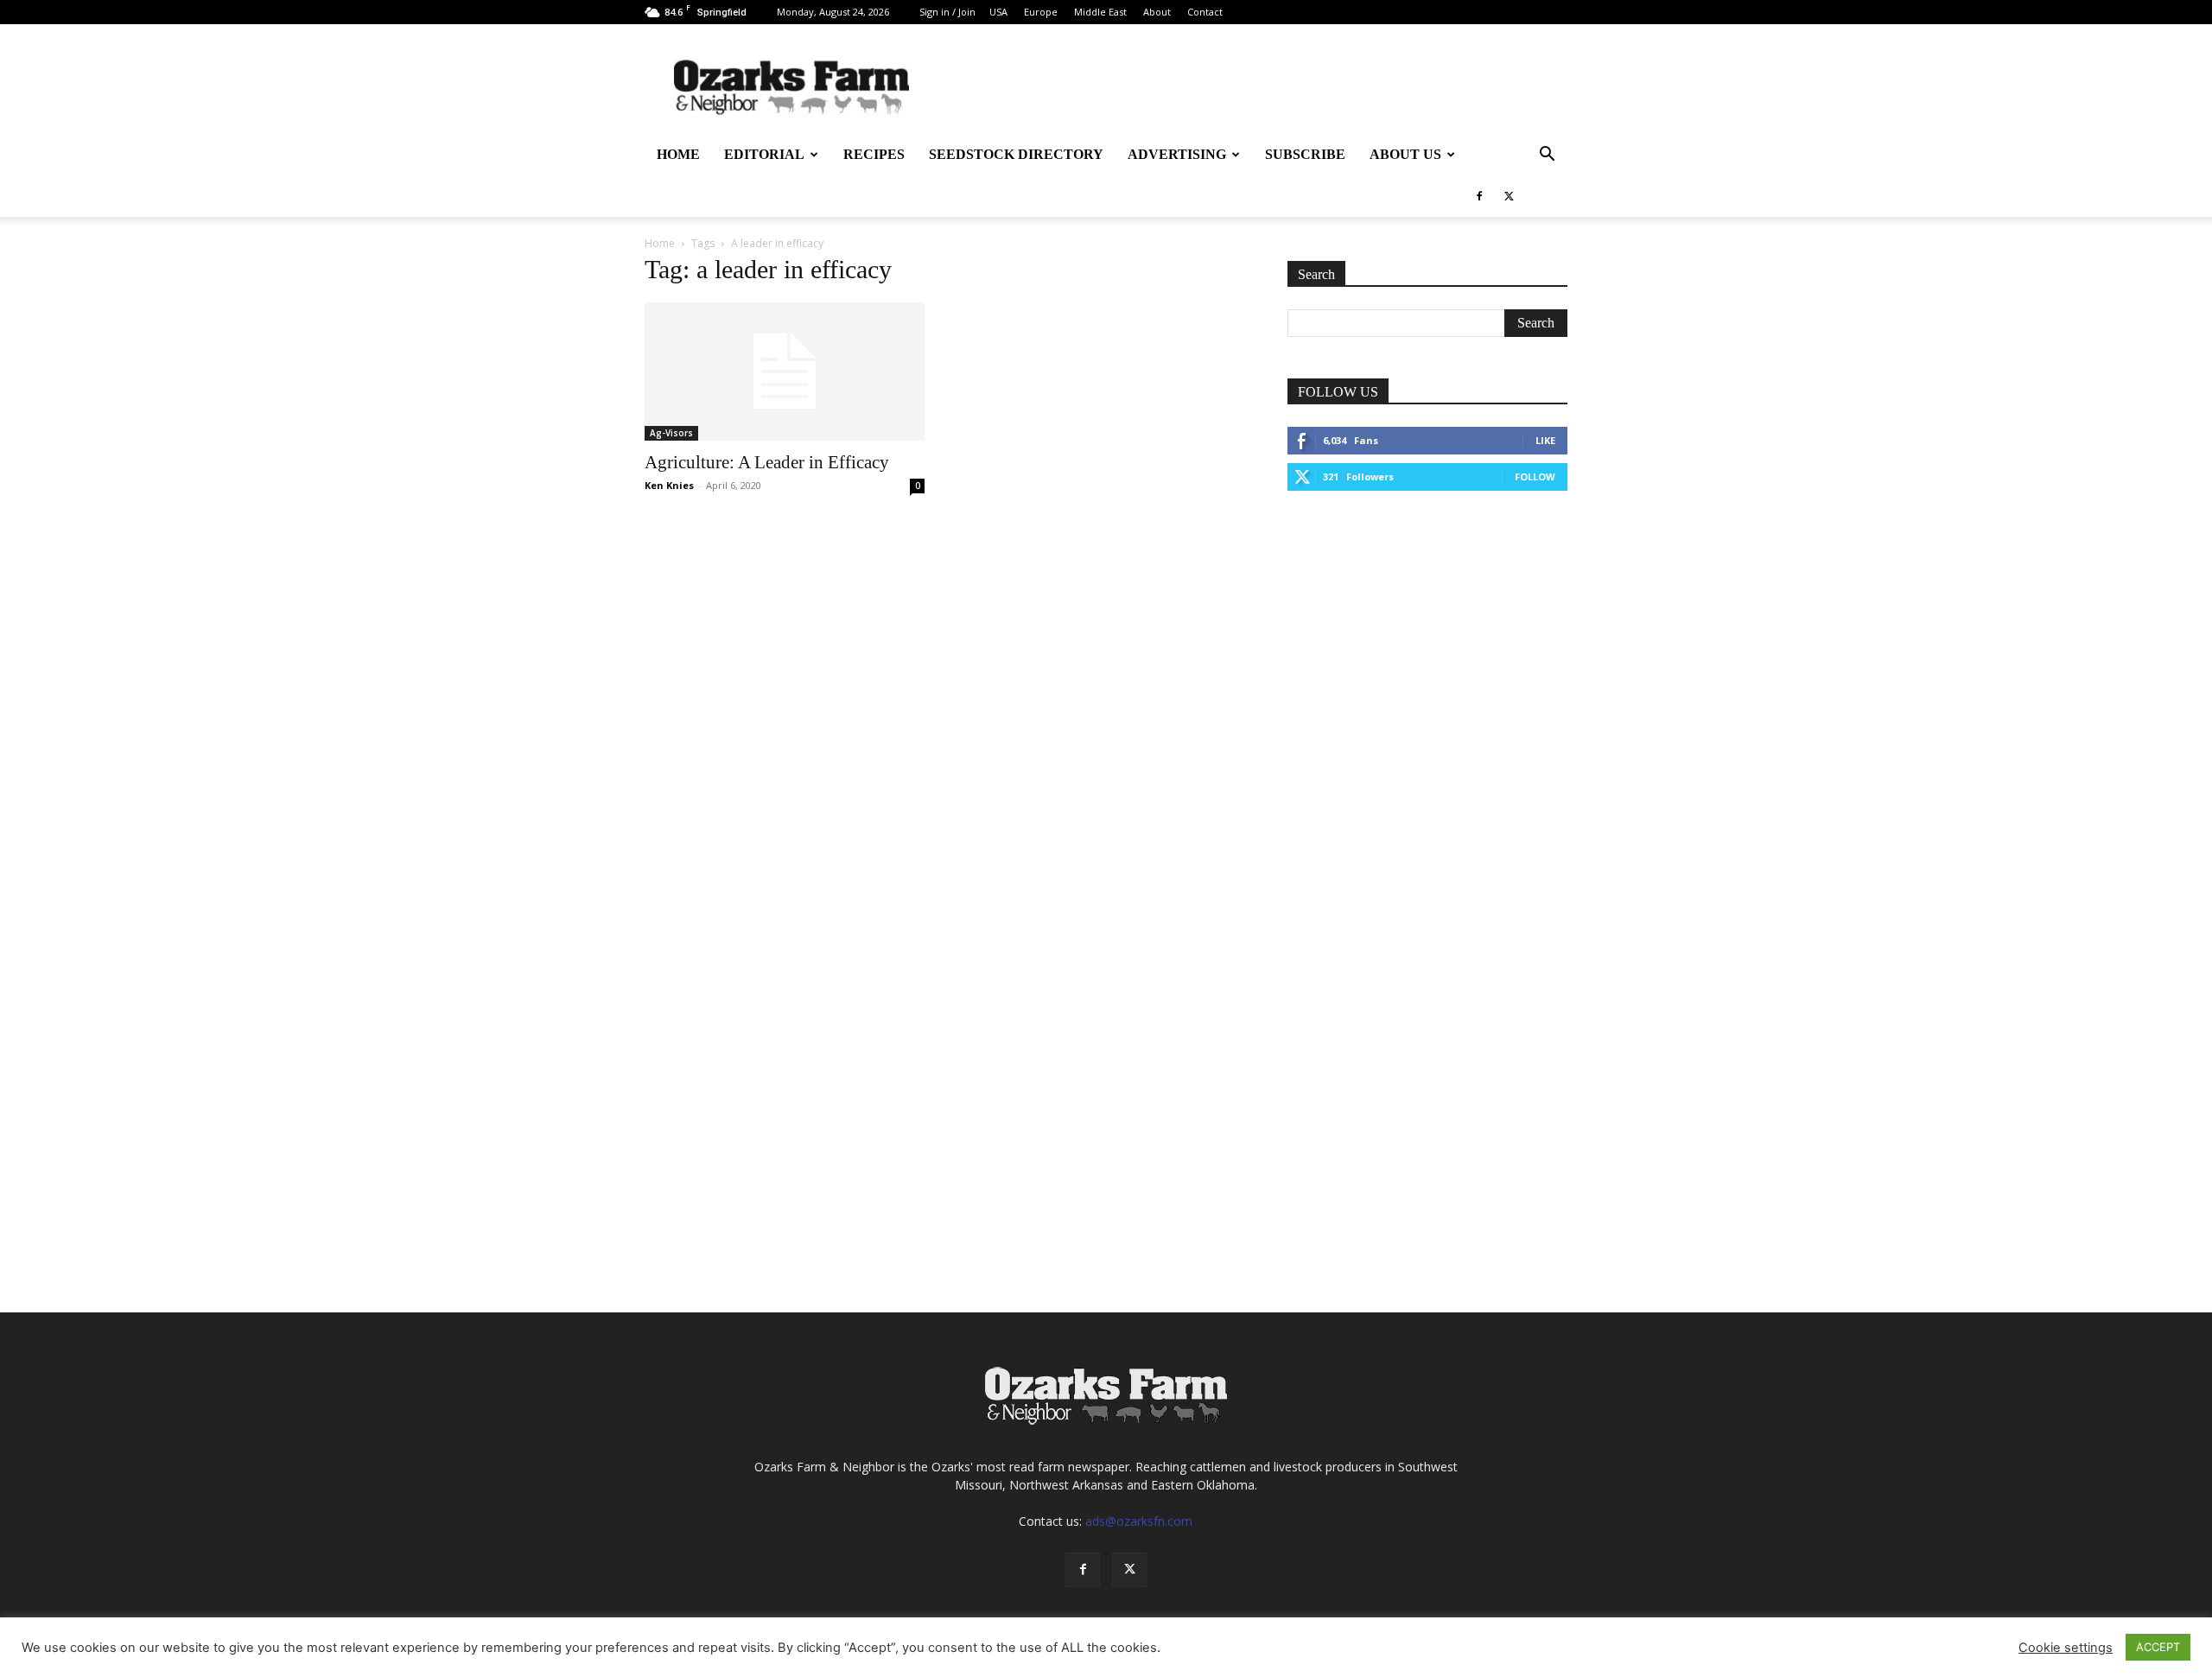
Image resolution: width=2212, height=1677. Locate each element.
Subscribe (1305, 154)
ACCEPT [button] (2158, 1647)
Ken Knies (669, 485)
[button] (1547, 156)
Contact (1205, 12)
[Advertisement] (1427, 639)
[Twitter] (1509, 196)
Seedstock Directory (1016, 154)
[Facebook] (1479, 196)
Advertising (1177, 154)
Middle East (1100, 12)
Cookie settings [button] (2066, 1648)
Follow (1535, 476)
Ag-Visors (671, 433)
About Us (1405, 154)
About (1157, 12)
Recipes (874, 154)
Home (678, 154)
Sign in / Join (947, 12)
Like (1545, 440)
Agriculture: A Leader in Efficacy (767, 462)
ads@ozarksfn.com (1139, 1521)
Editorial (764, 154)
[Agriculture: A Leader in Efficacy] (785, 372)
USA (998, 12)
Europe (1041, 12)
